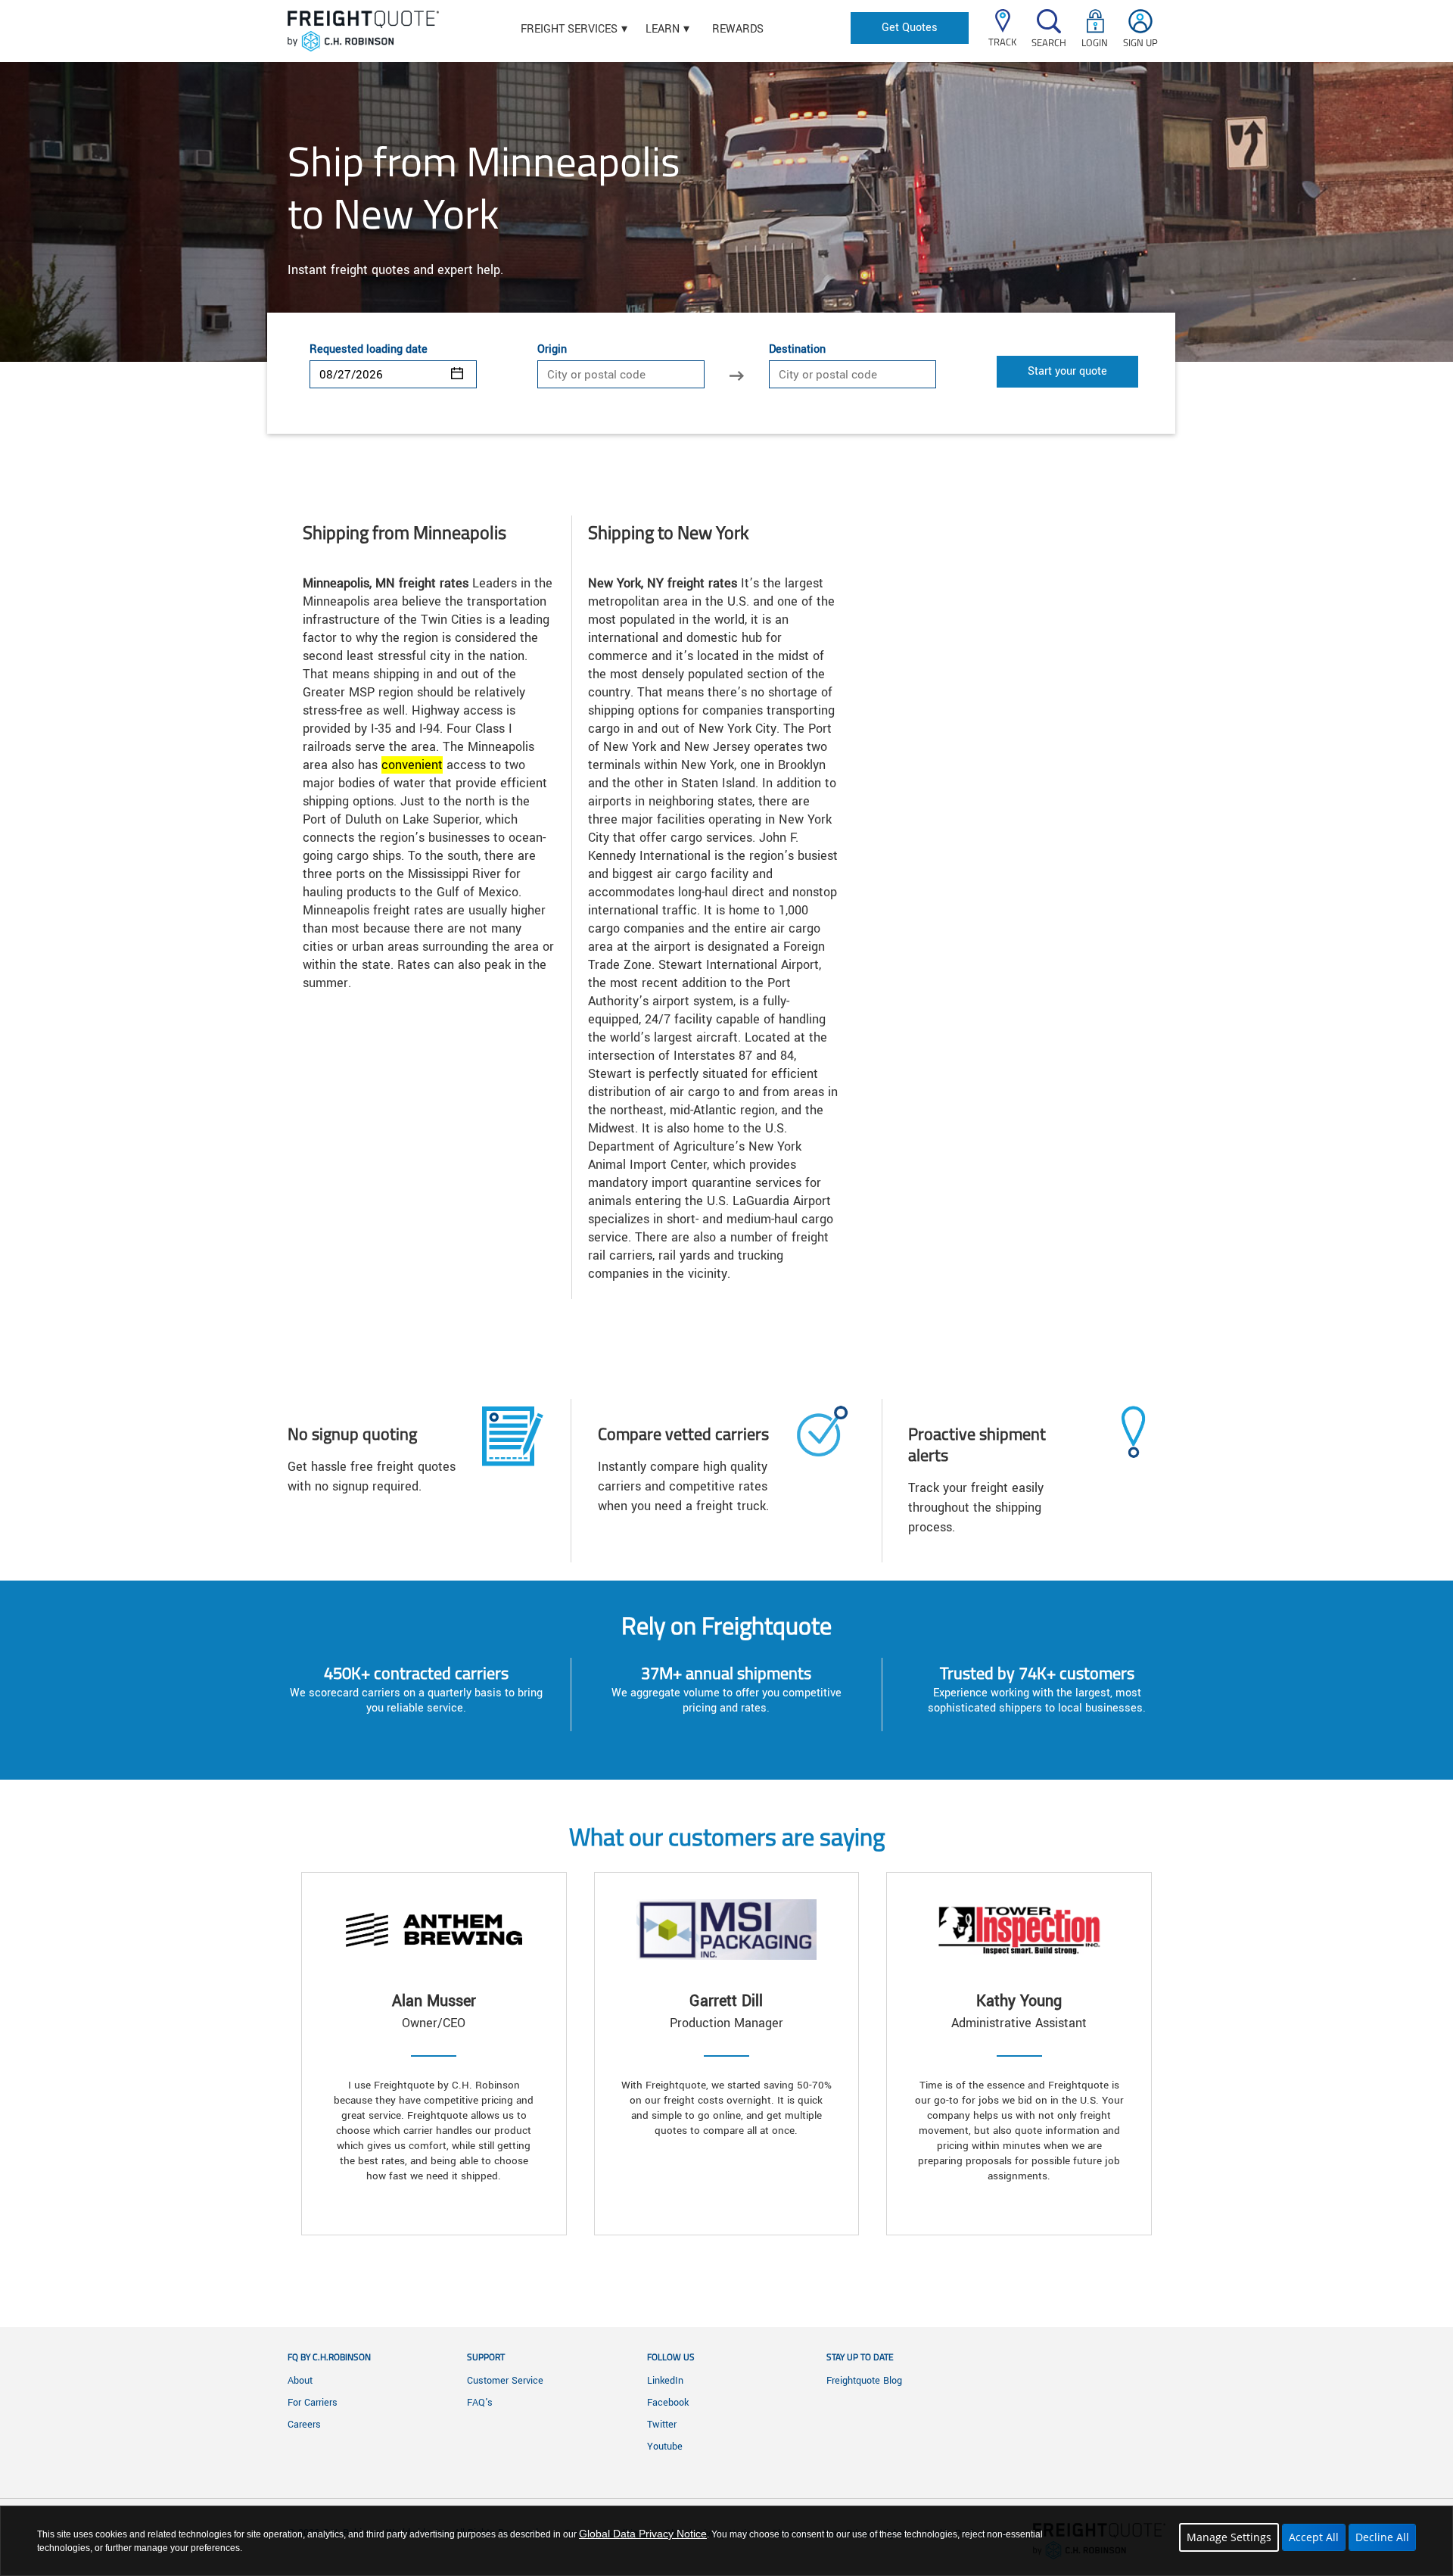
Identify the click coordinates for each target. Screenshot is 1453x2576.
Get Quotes (910, 28)
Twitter (662, 2425)
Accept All (1314, 2537)
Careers (304, 2425)
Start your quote (1067, 371)
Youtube (665, 2447)
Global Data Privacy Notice (643, 2534)
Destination (797, 350)
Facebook (668, 2403)
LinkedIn (665, 2381)
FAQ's (480, 2403)
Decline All (1382, 2537)
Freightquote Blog (864, 2381)
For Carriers (313, 2403)
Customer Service (505, 2381)
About (300, 2381)
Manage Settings (1229, 2537)
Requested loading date (369, 350)
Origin (552, 350)
